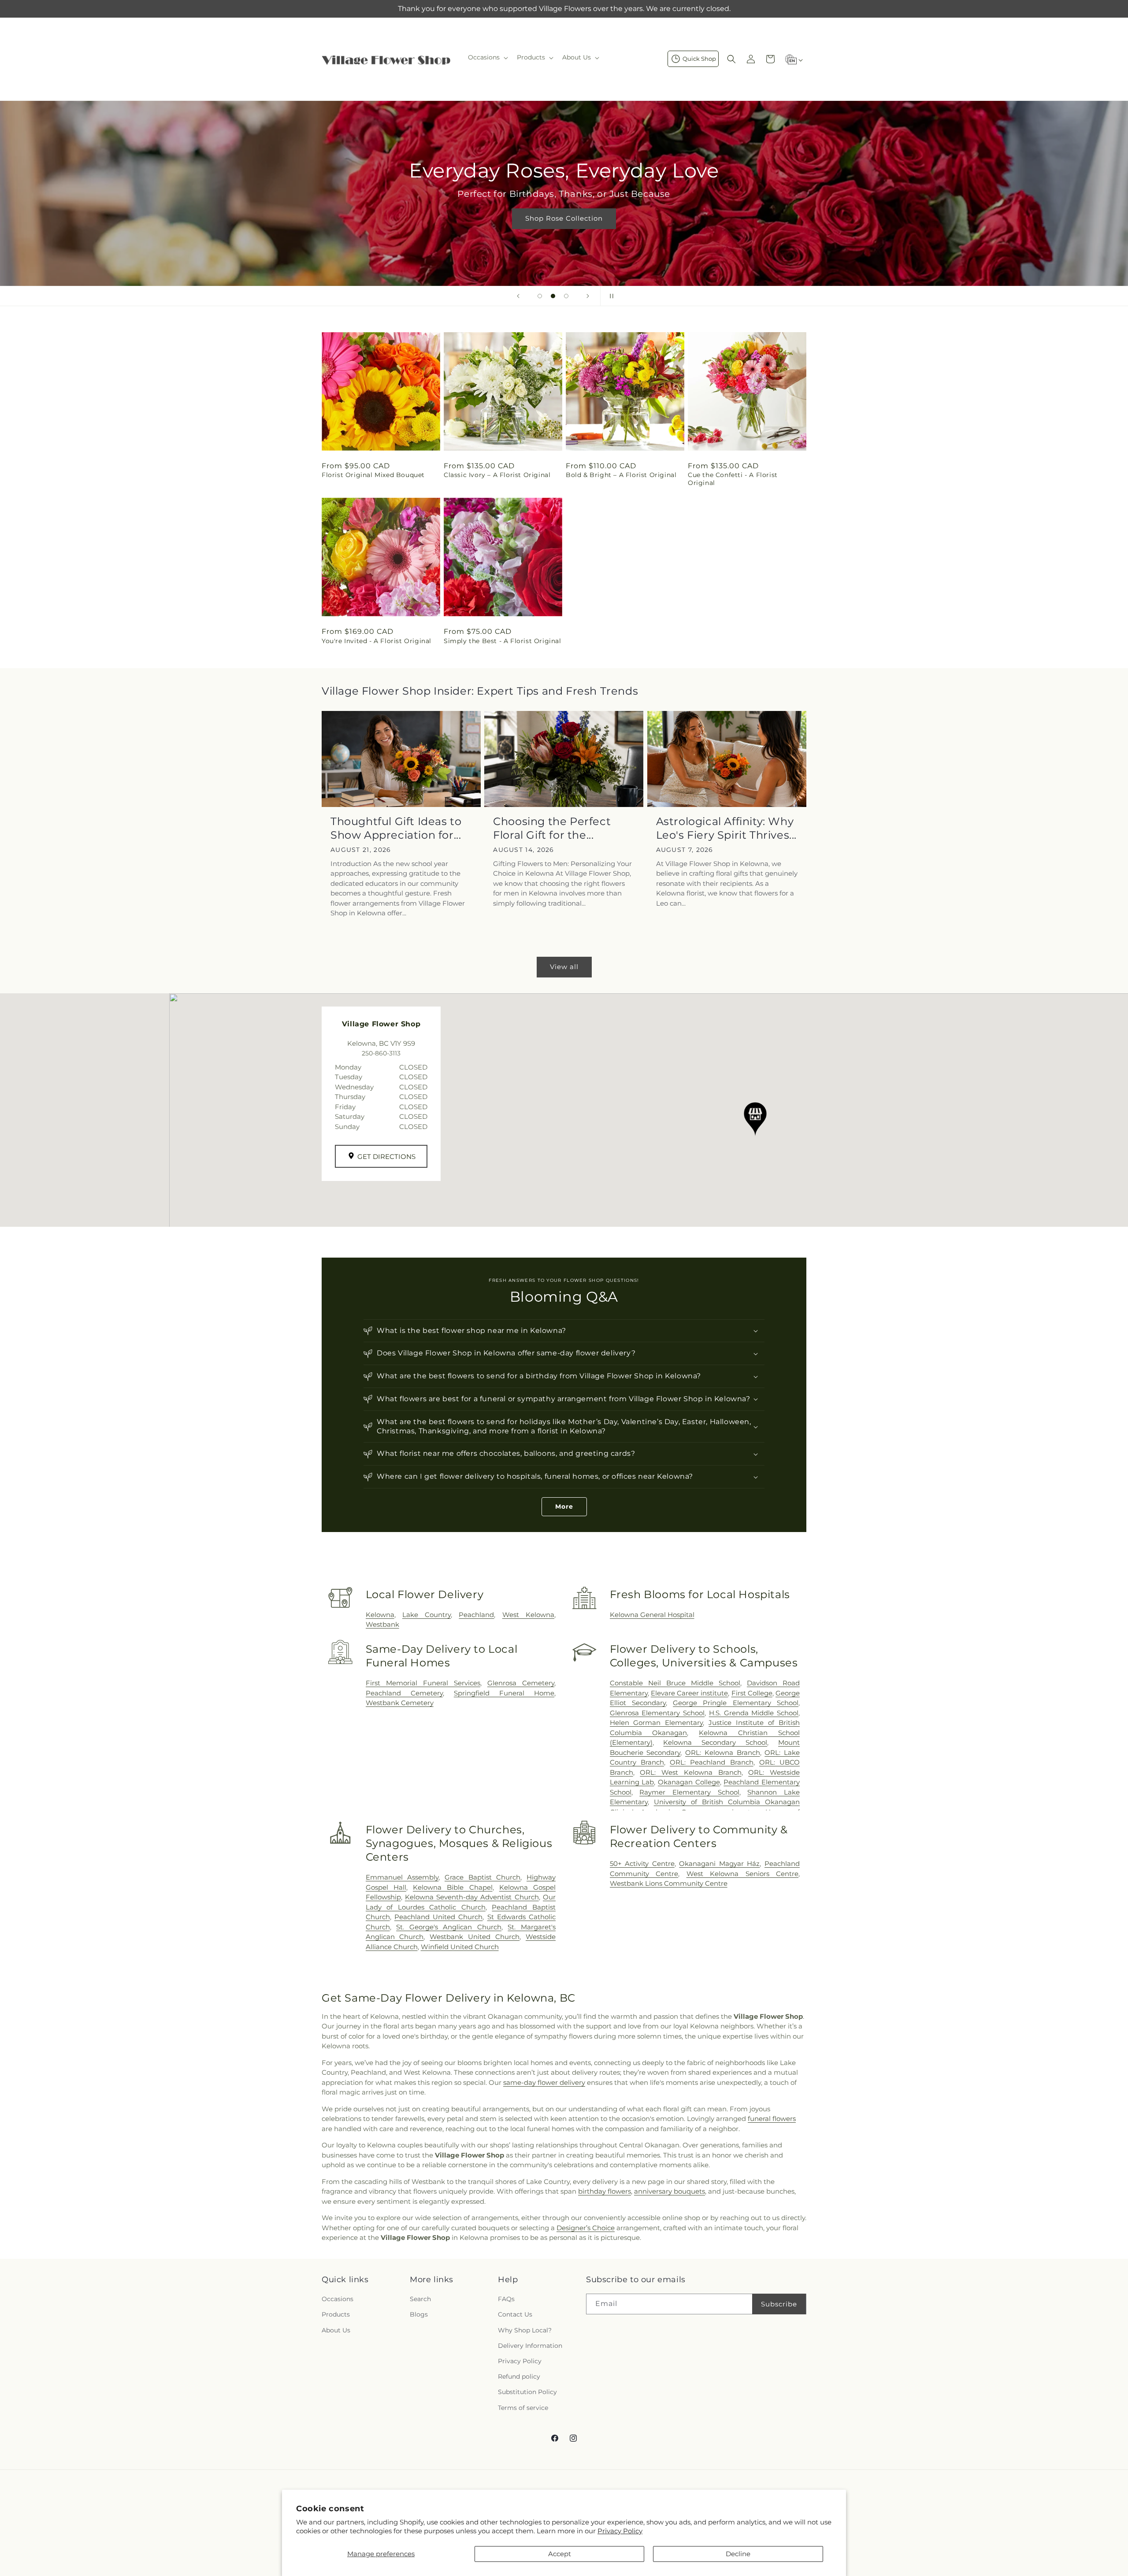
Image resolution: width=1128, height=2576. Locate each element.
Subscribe (779, 2304)
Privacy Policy (620, 2531)
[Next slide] (588, 296)
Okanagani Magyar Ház (719, 1864)
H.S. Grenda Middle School (754, 1713)
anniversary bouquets (670, 2191)
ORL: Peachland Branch (711, 1762)
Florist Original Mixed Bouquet (373, 475)
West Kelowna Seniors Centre (742, 1874)
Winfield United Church (460, 1947)
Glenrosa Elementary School (657, 1713)
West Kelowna (528, 1615)
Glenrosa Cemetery (521, 1683)
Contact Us (515, 2314)
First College (752, 1693)
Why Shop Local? (525, 2330)
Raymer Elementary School (689, 1792)
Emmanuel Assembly (402, 1877)
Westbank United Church (475, 1937)
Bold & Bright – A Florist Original (621, 475)
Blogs (419, 2314)
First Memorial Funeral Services (423, 1683)
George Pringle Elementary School (736, 1703)
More (564, 1506)
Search (420, 2299)
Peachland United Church (438, 1917)
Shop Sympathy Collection (564, 231)
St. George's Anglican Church (449, 1927)
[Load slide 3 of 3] (566, 296)
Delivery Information (530, 2346)
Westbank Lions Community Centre (669, 1883)
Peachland (476, 1615)
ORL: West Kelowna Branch (690, 1772)
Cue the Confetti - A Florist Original (733, 479)
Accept (560, 2554)
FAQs (506, 2299)
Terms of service (523, 2408)
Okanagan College (689, 1782)
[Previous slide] (518, 296)
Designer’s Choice (586, 2228)
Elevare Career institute (689, 1693)
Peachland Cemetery (404, 1693)
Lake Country (427, 1615)
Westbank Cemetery (400, 1703)
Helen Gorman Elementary (657, 1723)
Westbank (382, 1624)
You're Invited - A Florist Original (377, 641)
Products (336, 2314)
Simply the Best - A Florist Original (503, 641)
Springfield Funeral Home (504, 1693)
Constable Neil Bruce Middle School (675, 1683)
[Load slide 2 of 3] (553, 296)
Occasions (338, 2299)
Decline (738, 2554)
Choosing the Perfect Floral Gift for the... (552, 828)
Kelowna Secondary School (715, 1742)
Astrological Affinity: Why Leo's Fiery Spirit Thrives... (726, 828)
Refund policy (519, 2376)
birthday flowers (605, 2191)
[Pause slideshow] (610, 296)
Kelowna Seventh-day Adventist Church (472, 1897)
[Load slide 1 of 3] (540, 296)
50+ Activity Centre (642, 1864)
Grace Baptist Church (482, 1877)
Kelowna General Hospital (652, 1615)
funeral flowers (772, 2119)
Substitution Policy (527, 2392)
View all (564, 967)
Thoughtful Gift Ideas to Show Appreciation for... (396, 828)
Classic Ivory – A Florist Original (497, 475)
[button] (487, 57)
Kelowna (380, 1615)
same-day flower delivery (544, 2082)
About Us (336, 2330)
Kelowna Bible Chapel (453, 1887)
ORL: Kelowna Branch (722, 1752)
